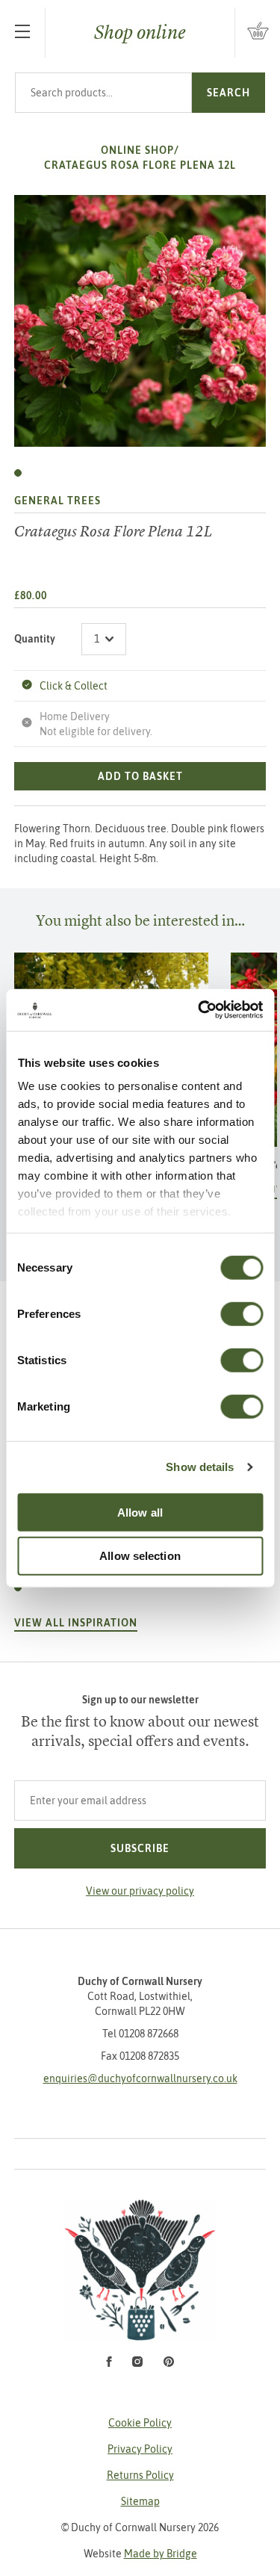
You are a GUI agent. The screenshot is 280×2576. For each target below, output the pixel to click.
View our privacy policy (140, 1891)
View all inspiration (76, 1623)
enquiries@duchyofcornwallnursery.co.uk (140, 2078)
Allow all (140, 1512)
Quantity (35, 639)
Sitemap (140, 2501)
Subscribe (140, 1848)
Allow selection (140, 1556)
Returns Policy (140, 2475)
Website (140, 2554)
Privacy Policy (140, 2449)
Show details (200, 1467)
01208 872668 (149, 2034)
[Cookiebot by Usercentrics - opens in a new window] (199, 1010)
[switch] (242, 1313)
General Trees (57, 501)
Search (228, 93)
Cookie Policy (140, 2423)
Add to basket (140, 776)
